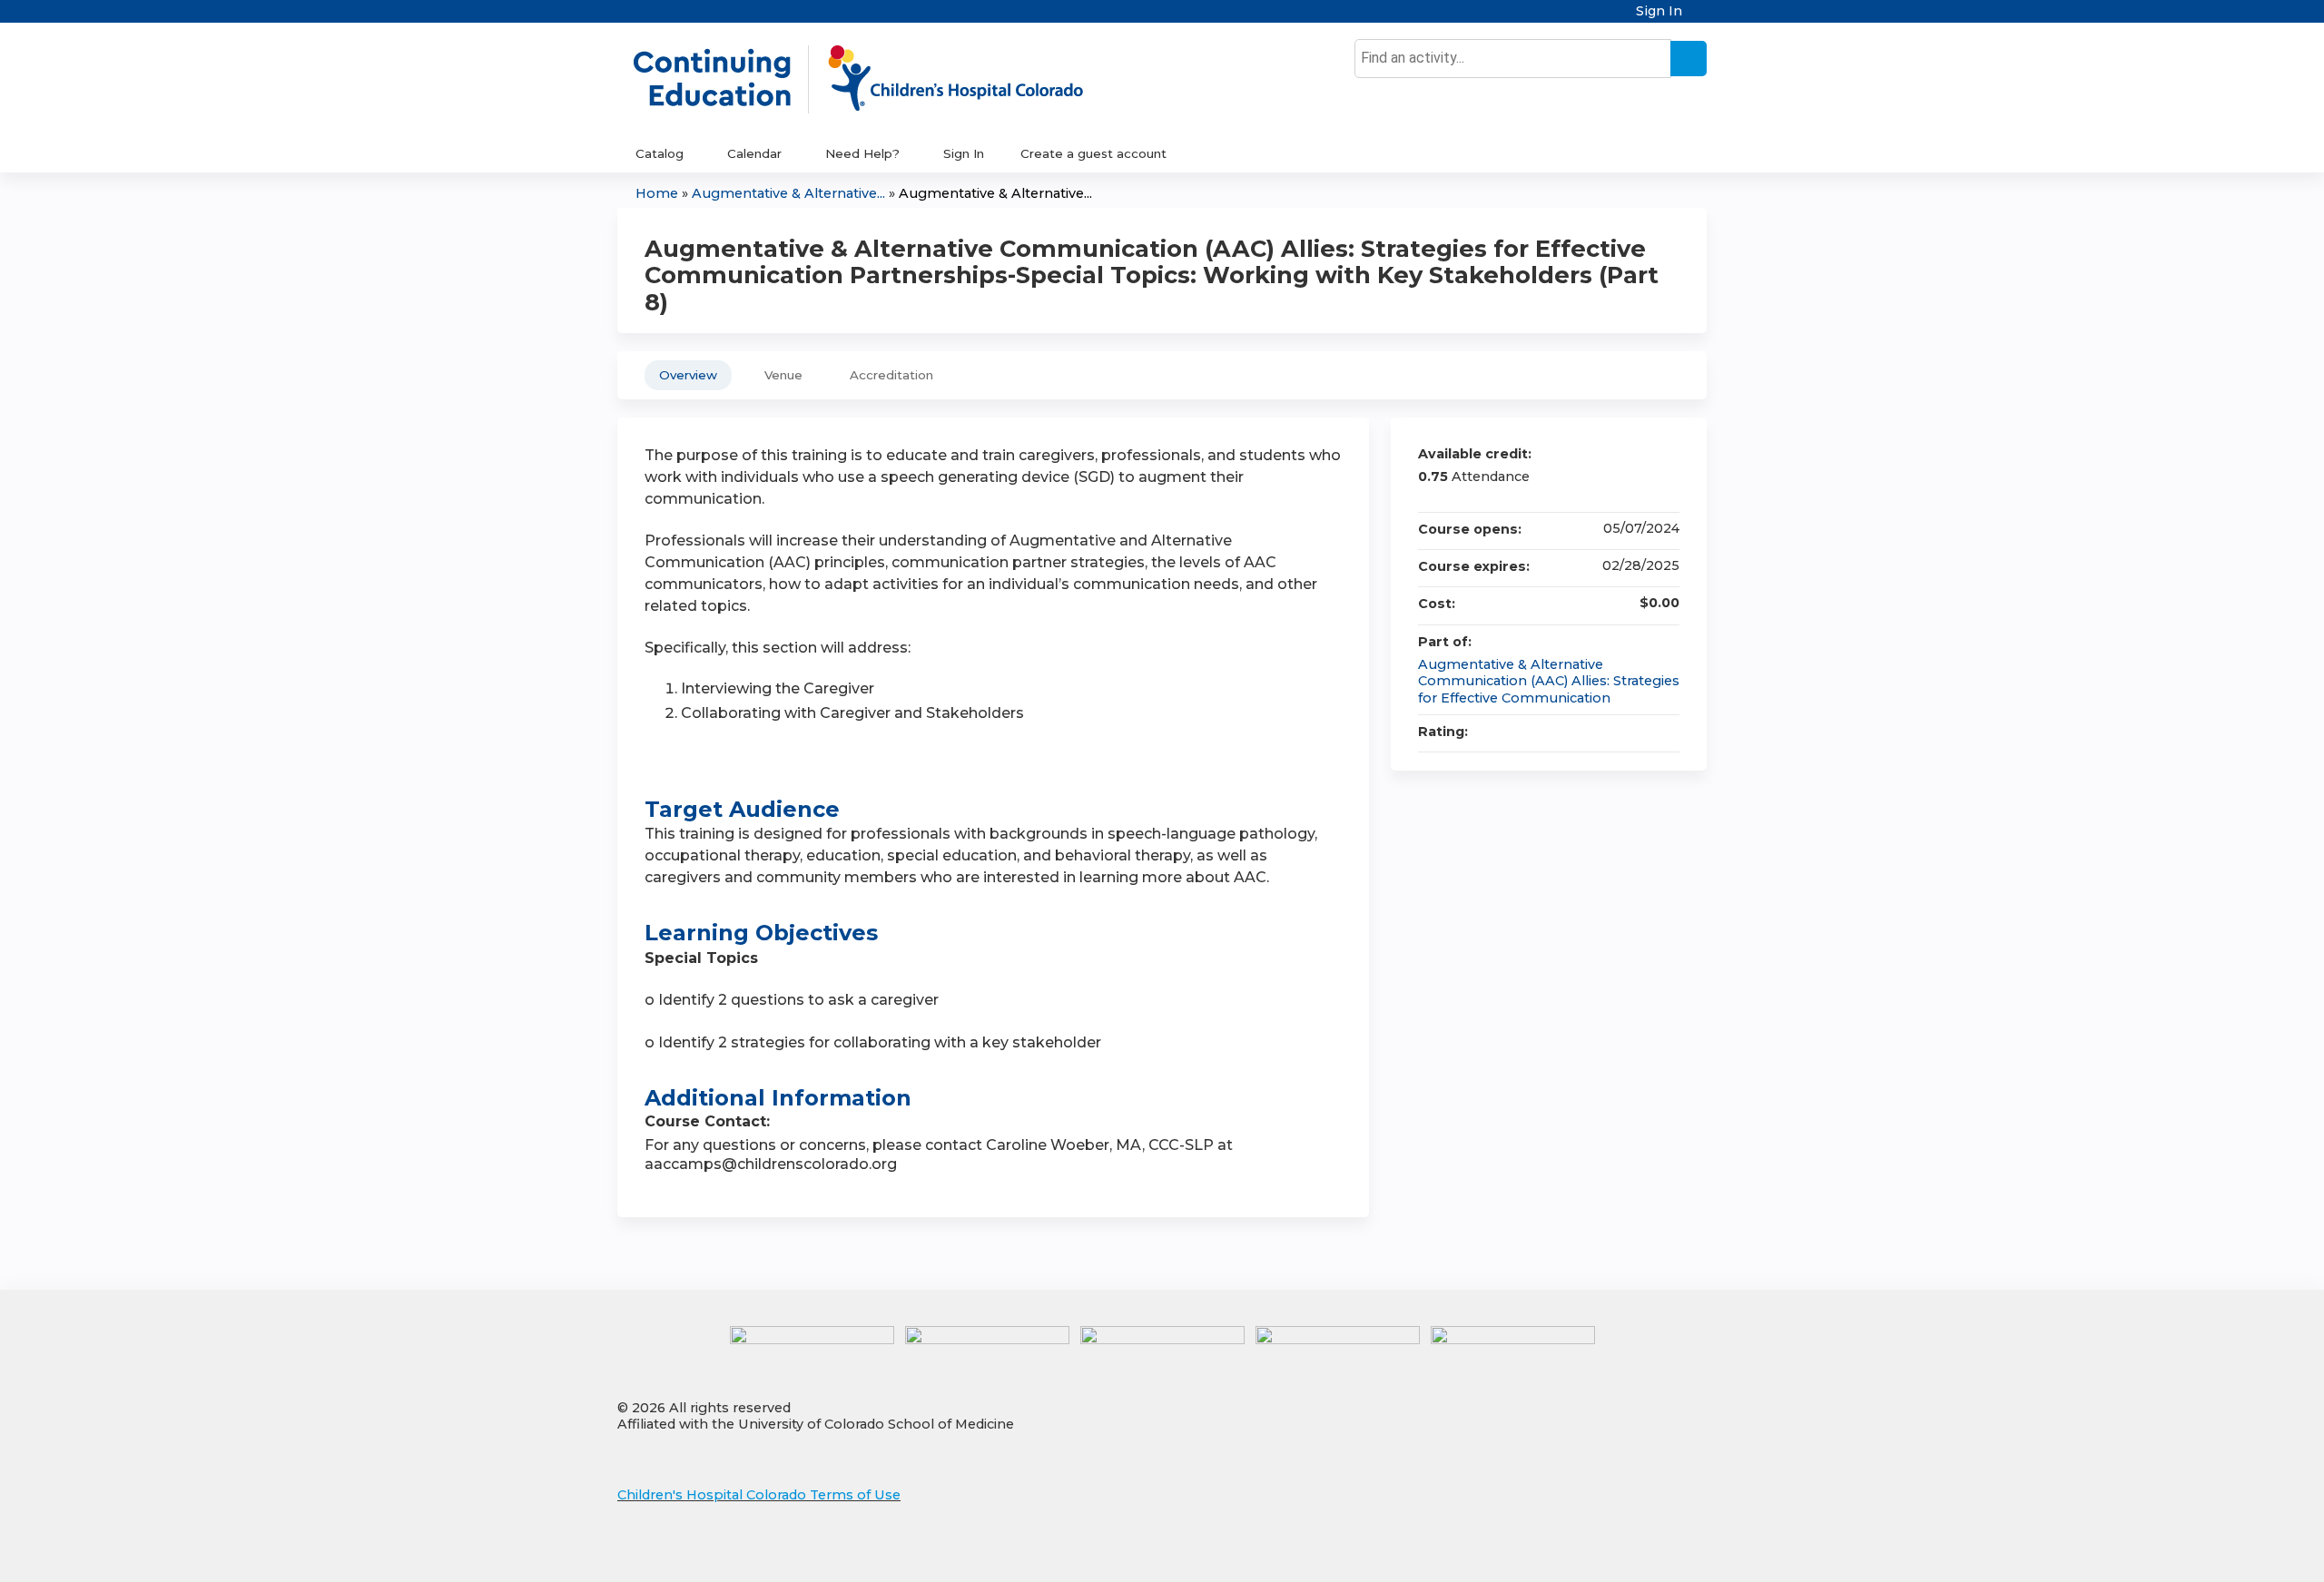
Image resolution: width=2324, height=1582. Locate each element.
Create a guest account (1093, 153)
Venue (783, 375)
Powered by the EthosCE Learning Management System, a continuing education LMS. (1642, 1553)
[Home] (877, 79)
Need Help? (862, 153)
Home (657, 193)
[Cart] (1701, 18)
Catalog (660, 153)
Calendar (754, 153)
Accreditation (891, 375)
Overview (688, 375)
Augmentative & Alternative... (788, 193)
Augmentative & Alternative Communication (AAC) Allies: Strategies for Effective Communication (1549, 681)
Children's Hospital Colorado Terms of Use (759, 1495)
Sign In (1659, 11)
